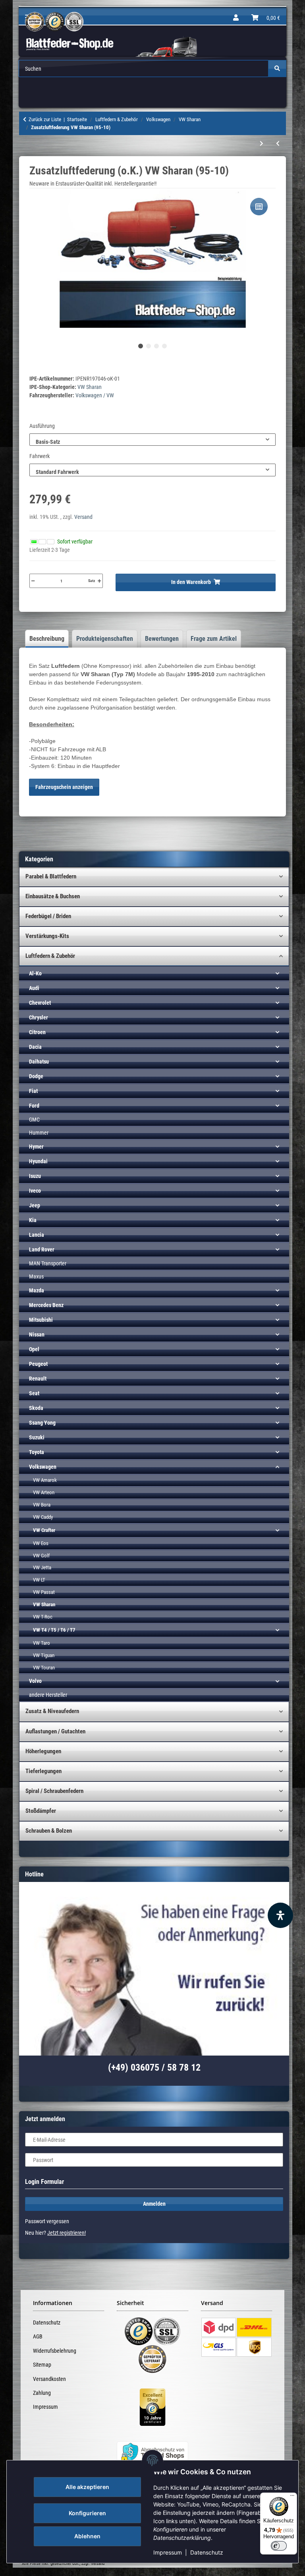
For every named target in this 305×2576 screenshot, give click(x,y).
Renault (38, 1379)
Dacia (35, 1047)
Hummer (39, 1133)
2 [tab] (149, 346)
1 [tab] (141, 346)
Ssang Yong (42, 1423)
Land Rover (42, 1249)
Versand (83, 517)
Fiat (33, 1091)
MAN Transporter (48, 1263)
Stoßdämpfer (41, 1811)
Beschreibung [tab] (47, 639)
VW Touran (44, 1668)
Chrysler (39, 1017)
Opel (34, 1349)
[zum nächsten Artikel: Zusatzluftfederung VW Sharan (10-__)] (262, 144)
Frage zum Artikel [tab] (214, 639)
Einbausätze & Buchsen (53, 896)
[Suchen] (277, 69)
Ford (34, 1106)
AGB (38, 2336)
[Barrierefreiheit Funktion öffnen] (280, 1915)
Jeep (35, 1205)
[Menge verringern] (33, 581)
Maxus (36, 1276)
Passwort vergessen (47, 2221)
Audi (34, 988)
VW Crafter (44, 1530)
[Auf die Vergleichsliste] (259, 207)
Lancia (37, 1235)
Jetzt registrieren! (67, 2233)
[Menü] (292, 2497)
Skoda (36, 1408)
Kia (33, 1220)
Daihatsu (39, 1062)
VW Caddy (43, 1517)
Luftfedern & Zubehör (50, 956)
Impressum (168, 2552)
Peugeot (38, 1364)
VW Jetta (42, 1567)
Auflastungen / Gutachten (55, 1731)
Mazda (37, 1290)
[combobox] (152, 440)
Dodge (36, 1076)
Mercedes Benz (46, 1305)
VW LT (39, 1580)
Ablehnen (87, 2536)
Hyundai (38, 1161)
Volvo (35, 1681)
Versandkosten (49, 2379)
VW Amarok (45, 1480)
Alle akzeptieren (87, 2487)
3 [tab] (156, 346)
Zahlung (42, 2393)
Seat (34, 1393)
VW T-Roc (43, 1617)
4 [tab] (164, 346)
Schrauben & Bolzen (49, 1831)
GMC (34, 1120)
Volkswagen (43, 1467)
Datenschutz (207, 2552)
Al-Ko (35, 973)
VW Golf (41, 1556)
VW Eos (41, 1543)
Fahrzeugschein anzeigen (64, 787)
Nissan (37, 1334)
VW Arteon (44, 1492)
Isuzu (35, 1176)
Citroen (37, 1032)
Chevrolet (40, 1003)
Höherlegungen (43, 1751)
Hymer (36, 1147)
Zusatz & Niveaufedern (52, 1711)
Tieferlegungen (43, 1771)
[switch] (279, 2546)
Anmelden (154, 2204)
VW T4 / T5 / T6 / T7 (54, 1630)
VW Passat (44, 1592)
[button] (236, 18)
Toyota (37, 1452)
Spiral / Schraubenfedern (54, 1791)
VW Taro (42, 1643)
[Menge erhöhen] (99, 581)
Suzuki (37, 1437)
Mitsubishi (41, 1320)
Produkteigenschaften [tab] (105, 639)
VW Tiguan (44, 1655)
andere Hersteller (48, 1695)
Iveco (35, 1191)
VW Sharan (90, 387)
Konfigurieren (87, 2513)
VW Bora (42, 1505)
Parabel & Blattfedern (51, 876)
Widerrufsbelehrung (55, 2351)
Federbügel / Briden (48, 916)
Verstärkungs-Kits (47, 936)
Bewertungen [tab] (162, 639)
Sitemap (42, 2365)
